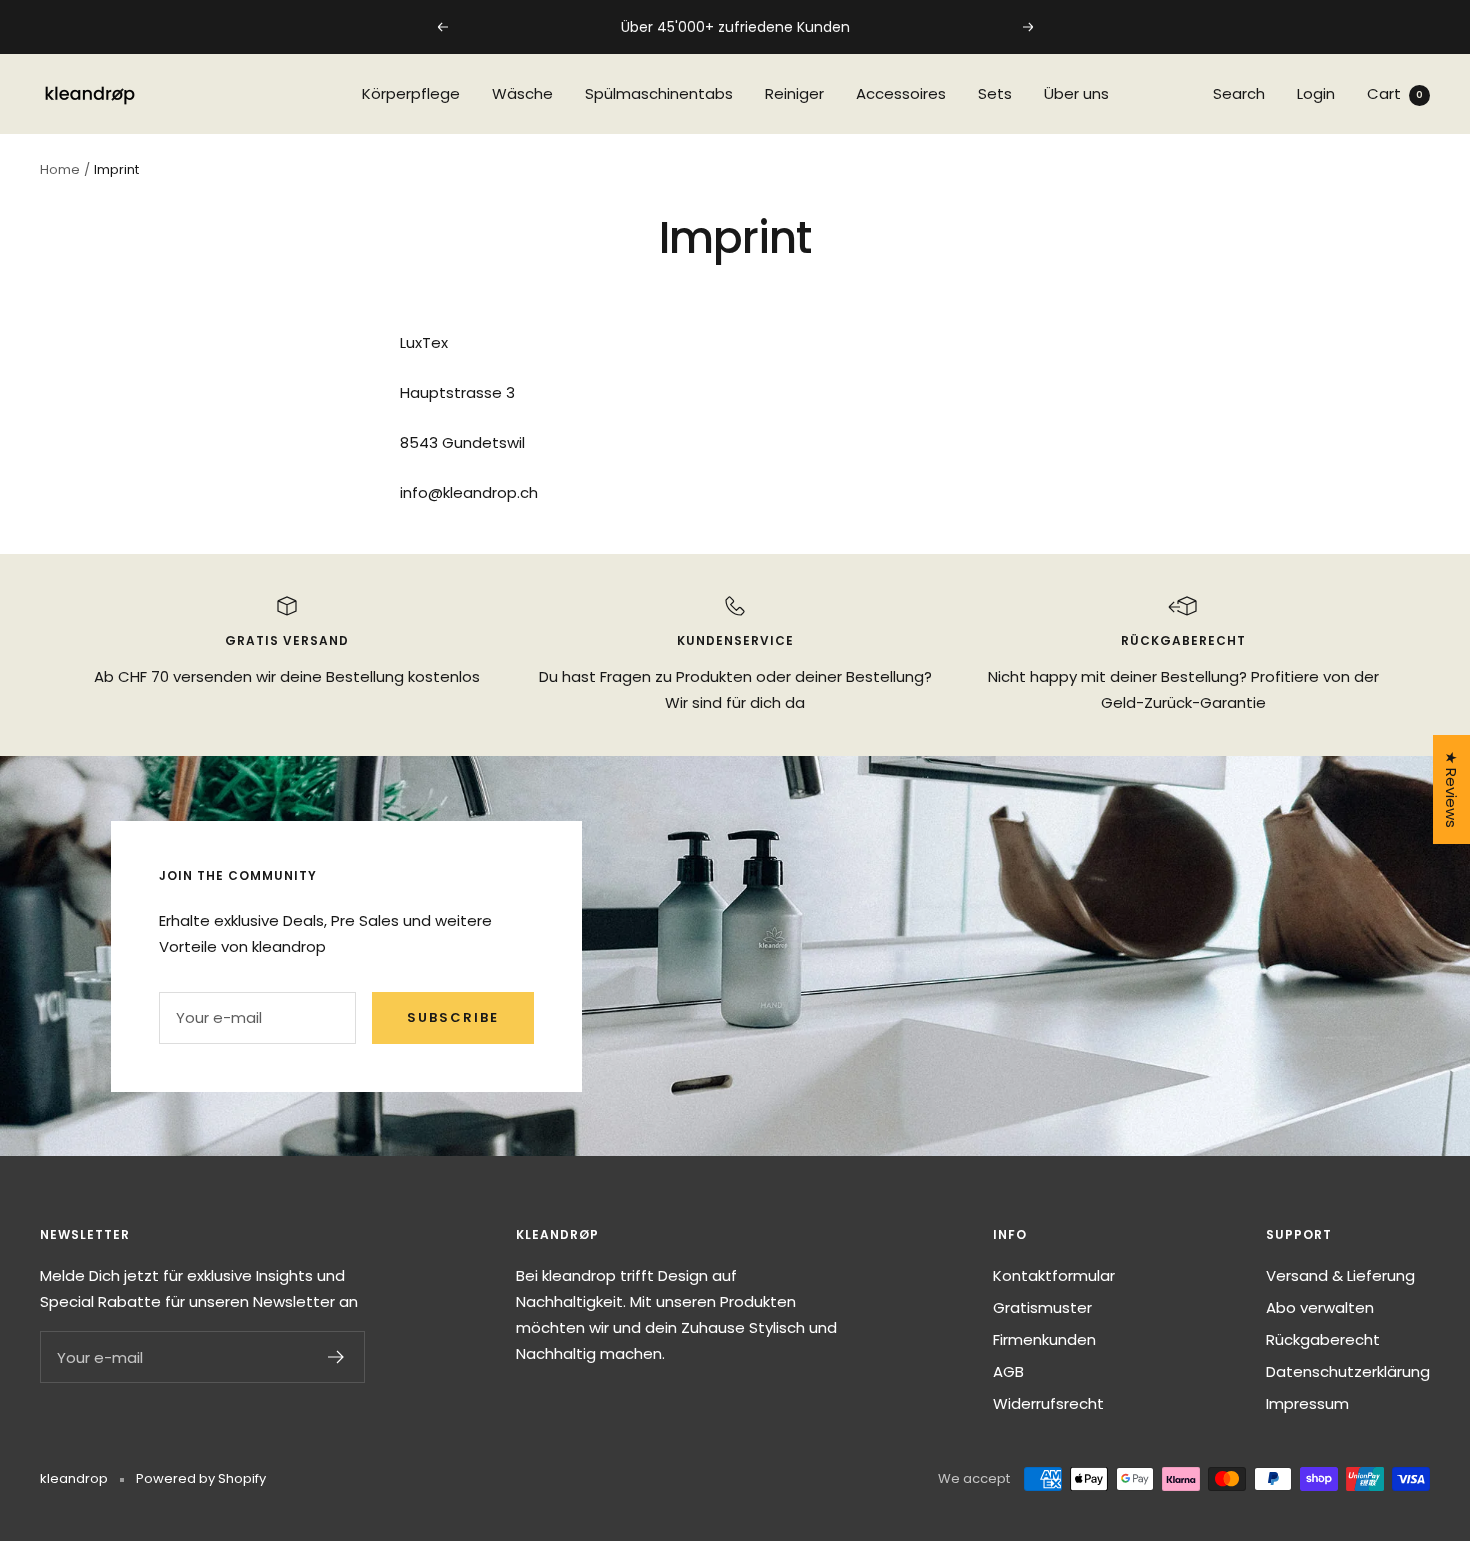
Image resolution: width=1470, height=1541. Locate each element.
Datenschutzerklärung (1348, 1371)
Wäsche (522, 93)
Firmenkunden (1044, 1339)
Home (60, 169)
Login (1316, 93)
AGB (1008, 1371)
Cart (1395, 93)
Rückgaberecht (1323, 1339)
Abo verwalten (1320, 1307)
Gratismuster (1042, 1307)
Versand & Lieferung (1340, 1275)
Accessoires (901, 93)
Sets (995, 93)
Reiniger (794, 93)
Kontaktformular (1054, 1275)
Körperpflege (411, 93)
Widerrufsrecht (1048, 1403)
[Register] (336, 1357)
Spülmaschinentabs (659, 93)
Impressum (1307, 1403)
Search (1239, 93)
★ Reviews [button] (1451, 789)
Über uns (1076, 93)
